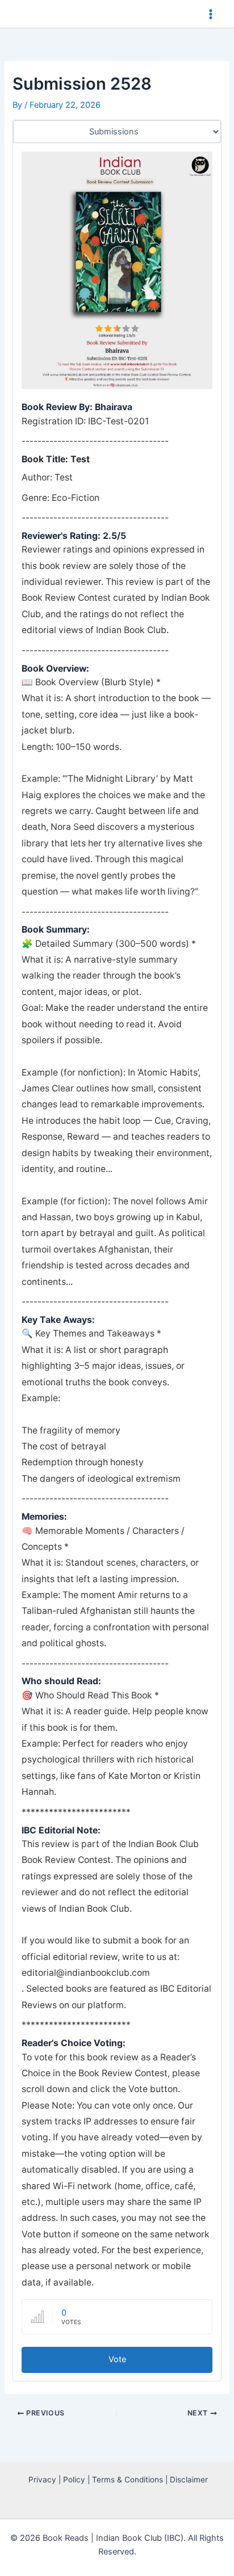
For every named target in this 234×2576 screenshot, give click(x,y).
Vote (117, 2359)
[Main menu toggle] (211, 14)
